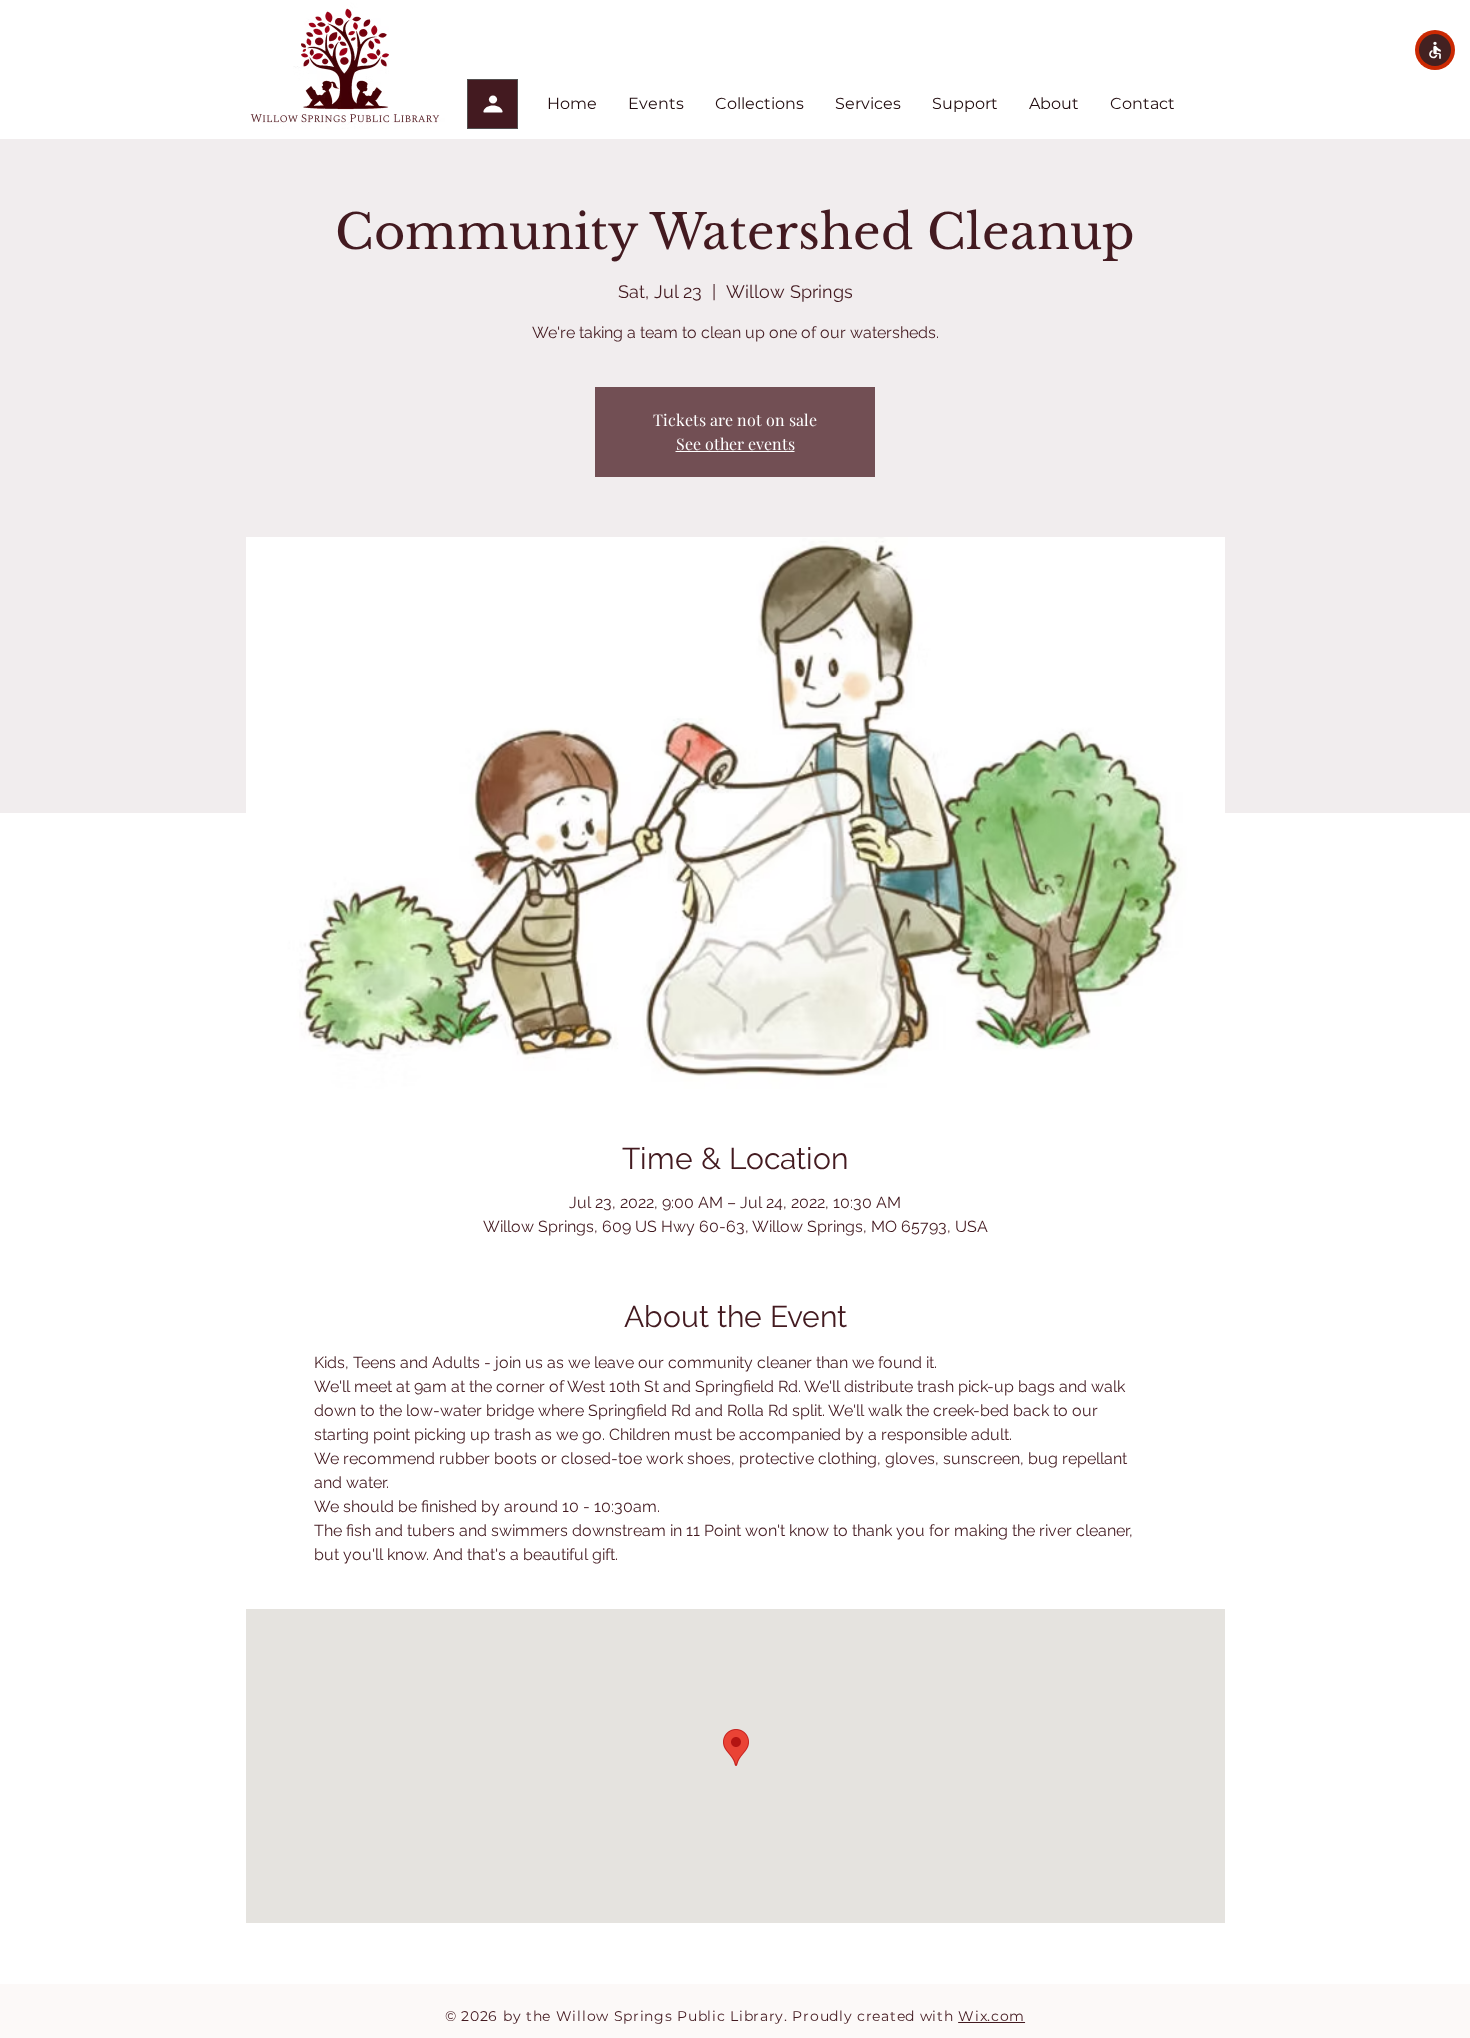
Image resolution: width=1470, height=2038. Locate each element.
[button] (1435, 50)
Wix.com (991, 2016)
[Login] (492, 104)
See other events (735, 443)
